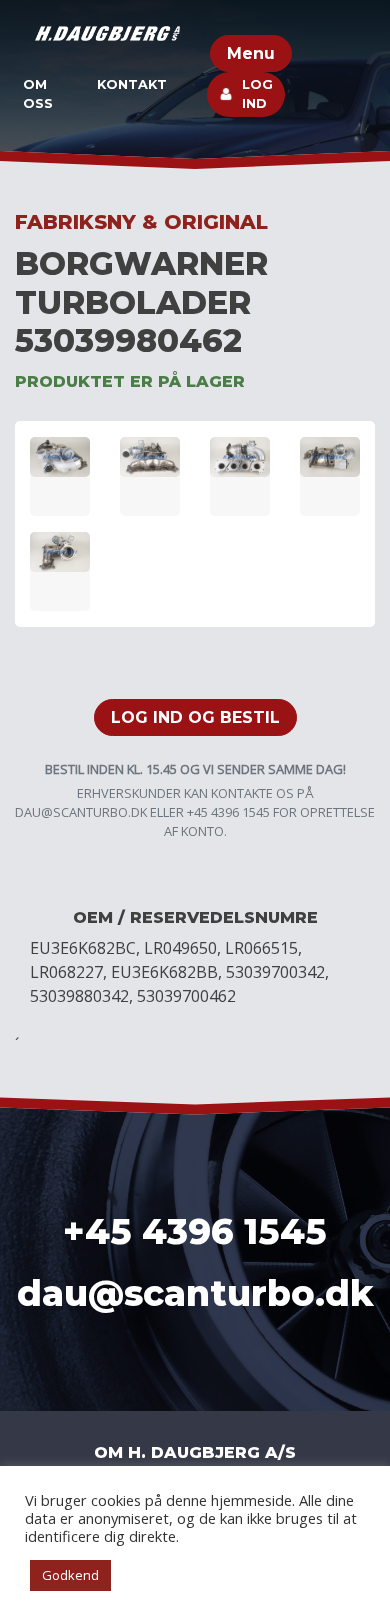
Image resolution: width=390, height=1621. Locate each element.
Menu (251, 53)
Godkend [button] (70, 1575)
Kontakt (132, 84)
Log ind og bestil (195, 717)
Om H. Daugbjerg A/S (195, 1452)
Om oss (38, 94)
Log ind (257, 94)
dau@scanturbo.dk (81, 812)
